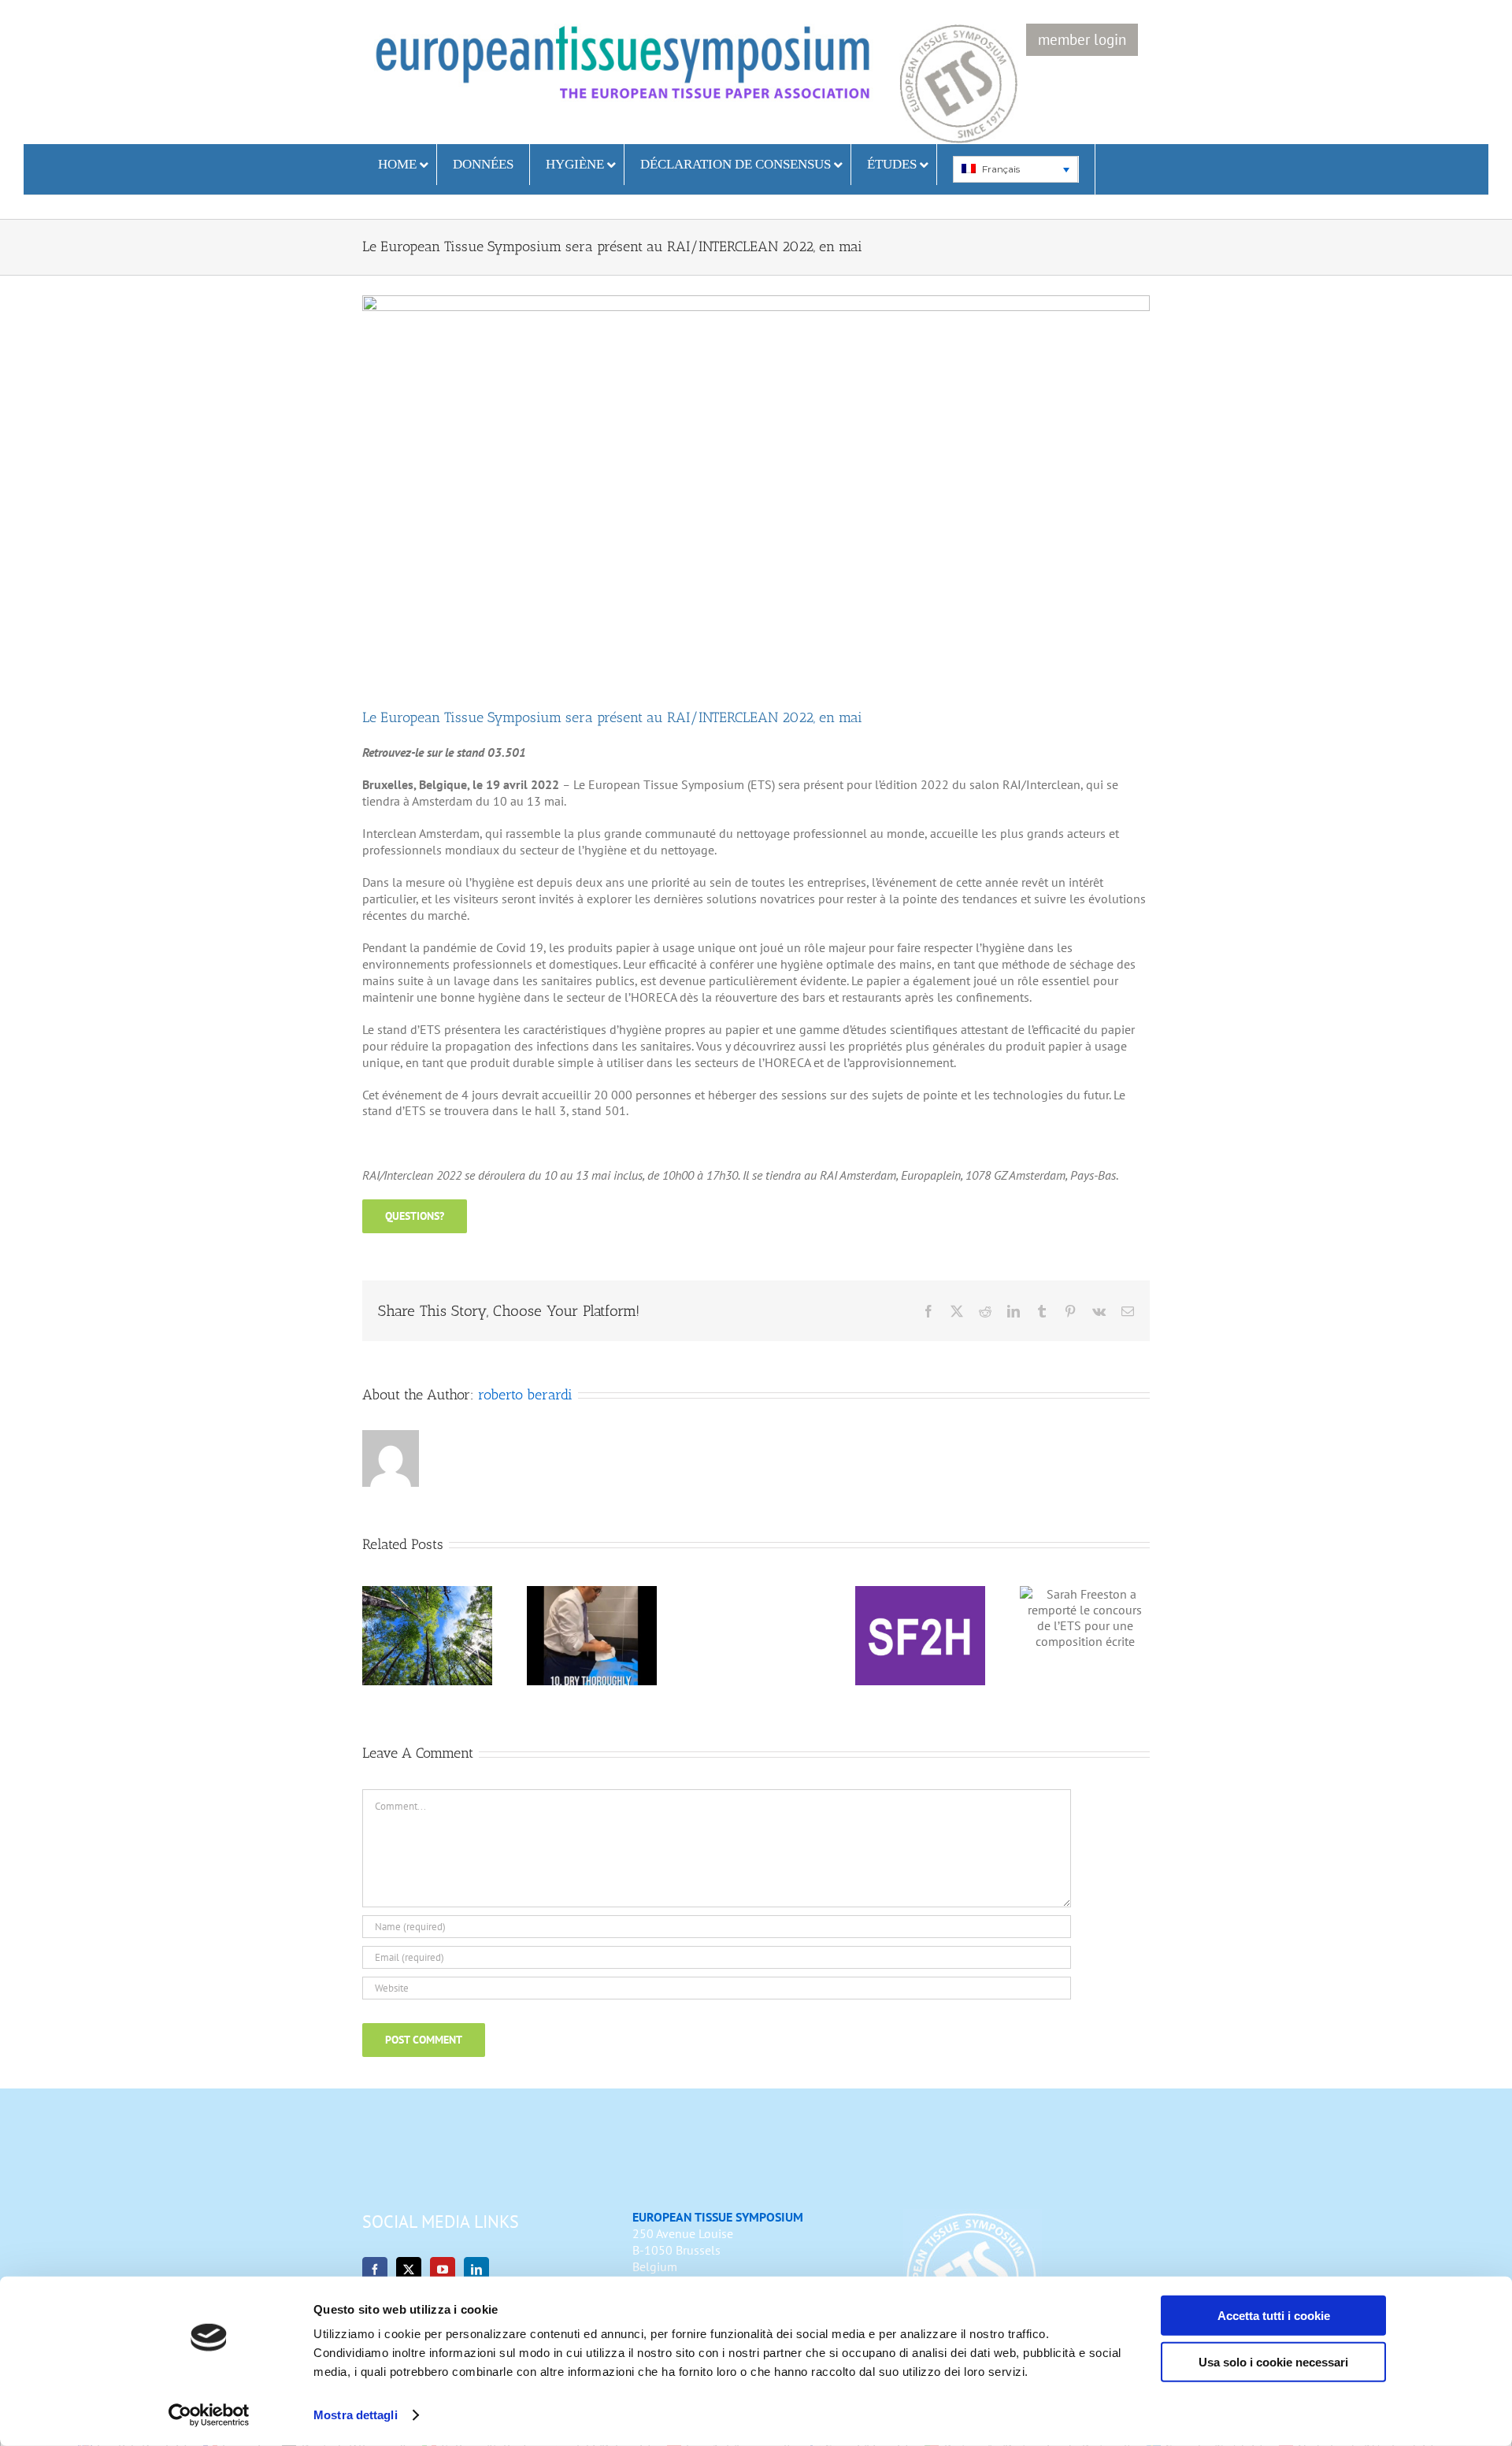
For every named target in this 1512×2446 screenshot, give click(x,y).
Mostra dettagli (356, 2415)
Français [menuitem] (1001, 169)
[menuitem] (1015, 169)
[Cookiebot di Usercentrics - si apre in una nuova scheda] (209, 2415)
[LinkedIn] (476, 2270)
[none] (1016, 169)
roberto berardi (525, 1395)
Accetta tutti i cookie (1274, 2316)
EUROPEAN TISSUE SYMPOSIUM (718, 2217)
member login (1082, 39)
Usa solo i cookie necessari (1273, 2361)
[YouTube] (443, 2270)
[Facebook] (375, 2270)
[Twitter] (409, 2270)
